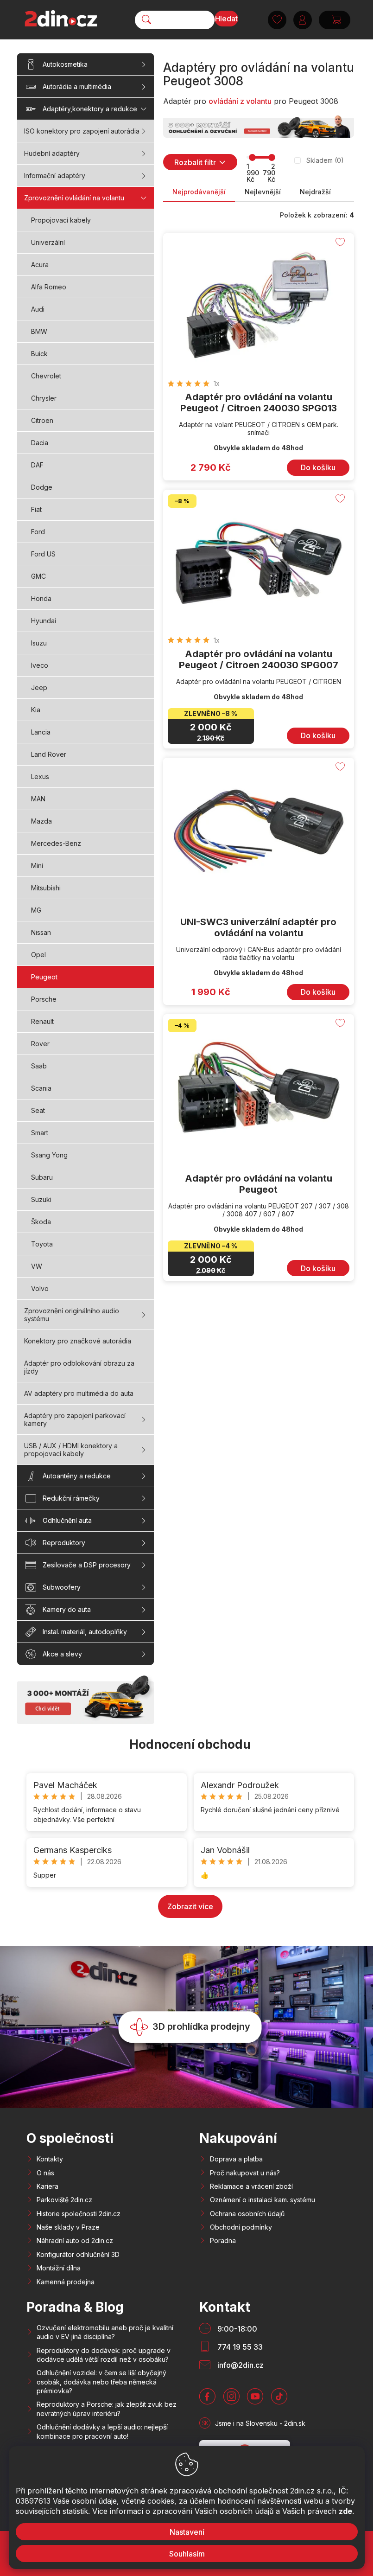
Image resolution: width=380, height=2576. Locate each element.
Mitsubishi (46, 888)
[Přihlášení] (303, 20)
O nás (45, 2173)
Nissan (41, 932)
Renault (42, 1021)
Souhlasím (187, 2554)
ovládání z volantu (240, 101)
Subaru (42, 1177)
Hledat (226, 19)
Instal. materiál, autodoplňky (85, 1632)
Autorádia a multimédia (77, 86)
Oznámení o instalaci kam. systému (263, 2200)
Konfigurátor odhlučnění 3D (78, 2254)
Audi (38, 309)
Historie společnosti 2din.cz (79, 2214)
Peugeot (44, 977)
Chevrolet (46, 376)
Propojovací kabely (61, 220)
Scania (41, 1088)
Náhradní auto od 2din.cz (75, 2240)
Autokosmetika (65, 64)
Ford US (43, 554)
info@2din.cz (241, 2365)
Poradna (223, 2240)
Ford (38, 532)
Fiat (36, 509)
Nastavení (187, 2532)
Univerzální (48, 242)
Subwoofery (62, 1587)
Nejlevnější (263, 192)
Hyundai (44, 621)
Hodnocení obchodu (190, 1744)
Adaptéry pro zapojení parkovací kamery (75, 1419)
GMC (38, 576)
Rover (40, 1044)
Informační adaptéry (55, 176)
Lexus (40, 777)
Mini (37, 866)
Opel (38, 955)
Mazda (41, 821)
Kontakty (50, 2159)
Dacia (40, 443)
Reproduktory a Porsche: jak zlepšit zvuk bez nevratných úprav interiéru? (107, 2409)
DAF (37, 465)
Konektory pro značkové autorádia (78, 1341)
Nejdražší (315, 192)
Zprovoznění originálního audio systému (72, 1315)
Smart (40, 1133)
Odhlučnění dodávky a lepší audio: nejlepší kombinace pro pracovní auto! (102, 2431)
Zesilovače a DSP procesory (87, 1565)
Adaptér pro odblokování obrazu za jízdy (79, 1367)
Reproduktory (64, 1543)
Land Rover (49, 754)
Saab (39, 1066)
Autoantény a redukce (77, 1476)
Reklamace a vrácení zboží (251, 2186)
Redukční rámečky (71, 1498)
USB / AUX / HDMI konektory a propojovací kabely (71, 1450)
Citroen (42, 420)
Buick (39, 354)
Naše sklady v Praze (68, 2227)
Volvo (40, 1288)
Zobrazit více (190, 1906)
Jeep (39, 687)
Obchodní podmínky (241, 2227)
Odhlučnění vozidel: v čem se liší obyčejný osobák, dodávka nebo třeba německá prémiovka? (101, 2382)
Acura (40, 265)
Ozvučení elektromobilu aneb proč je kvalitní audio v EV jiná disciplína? (105, 2332)
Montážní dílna (59, 2268)
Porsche (44, 999)
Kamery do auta (67, 1609)
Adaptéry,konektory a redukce (90, 109)
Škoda (41, 1222)
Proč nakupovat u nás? (245, 2173)
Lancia (41, 732)
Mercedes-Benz (56, 843)
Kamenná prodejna (66, 2282)
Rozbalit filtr (195, 162)
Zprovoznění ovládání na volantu (74, 198)
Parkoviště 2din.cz (64, 2200)
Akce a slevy (62, 1654)
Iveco (40, 665)
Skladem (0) (325, 160)
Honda (41, 598)
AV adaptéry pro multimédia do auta (79, 1393)
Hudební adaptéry (52, 153)
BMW (39, 331)
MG (36, 910)
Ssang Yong (49, 1155)
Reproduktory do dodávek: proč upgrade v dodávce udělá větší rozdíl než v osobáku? (104, 2355)
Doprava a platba (236, 2159)
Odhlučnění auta (67, 1520)
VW (37, 1266)
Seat (38, 1110)
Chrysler (44, 398)
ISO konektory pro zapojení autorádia (82, 131)
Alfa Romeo (49, 287)
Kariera (47, 2186)
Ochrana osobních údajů (247, 2214)
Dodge (42, 487)
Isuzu (39, 643)
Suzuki (41, 1199)
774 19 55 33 (240, 2347)
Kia (36, 710)
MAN (38, 799)
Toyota (42, 1244)
